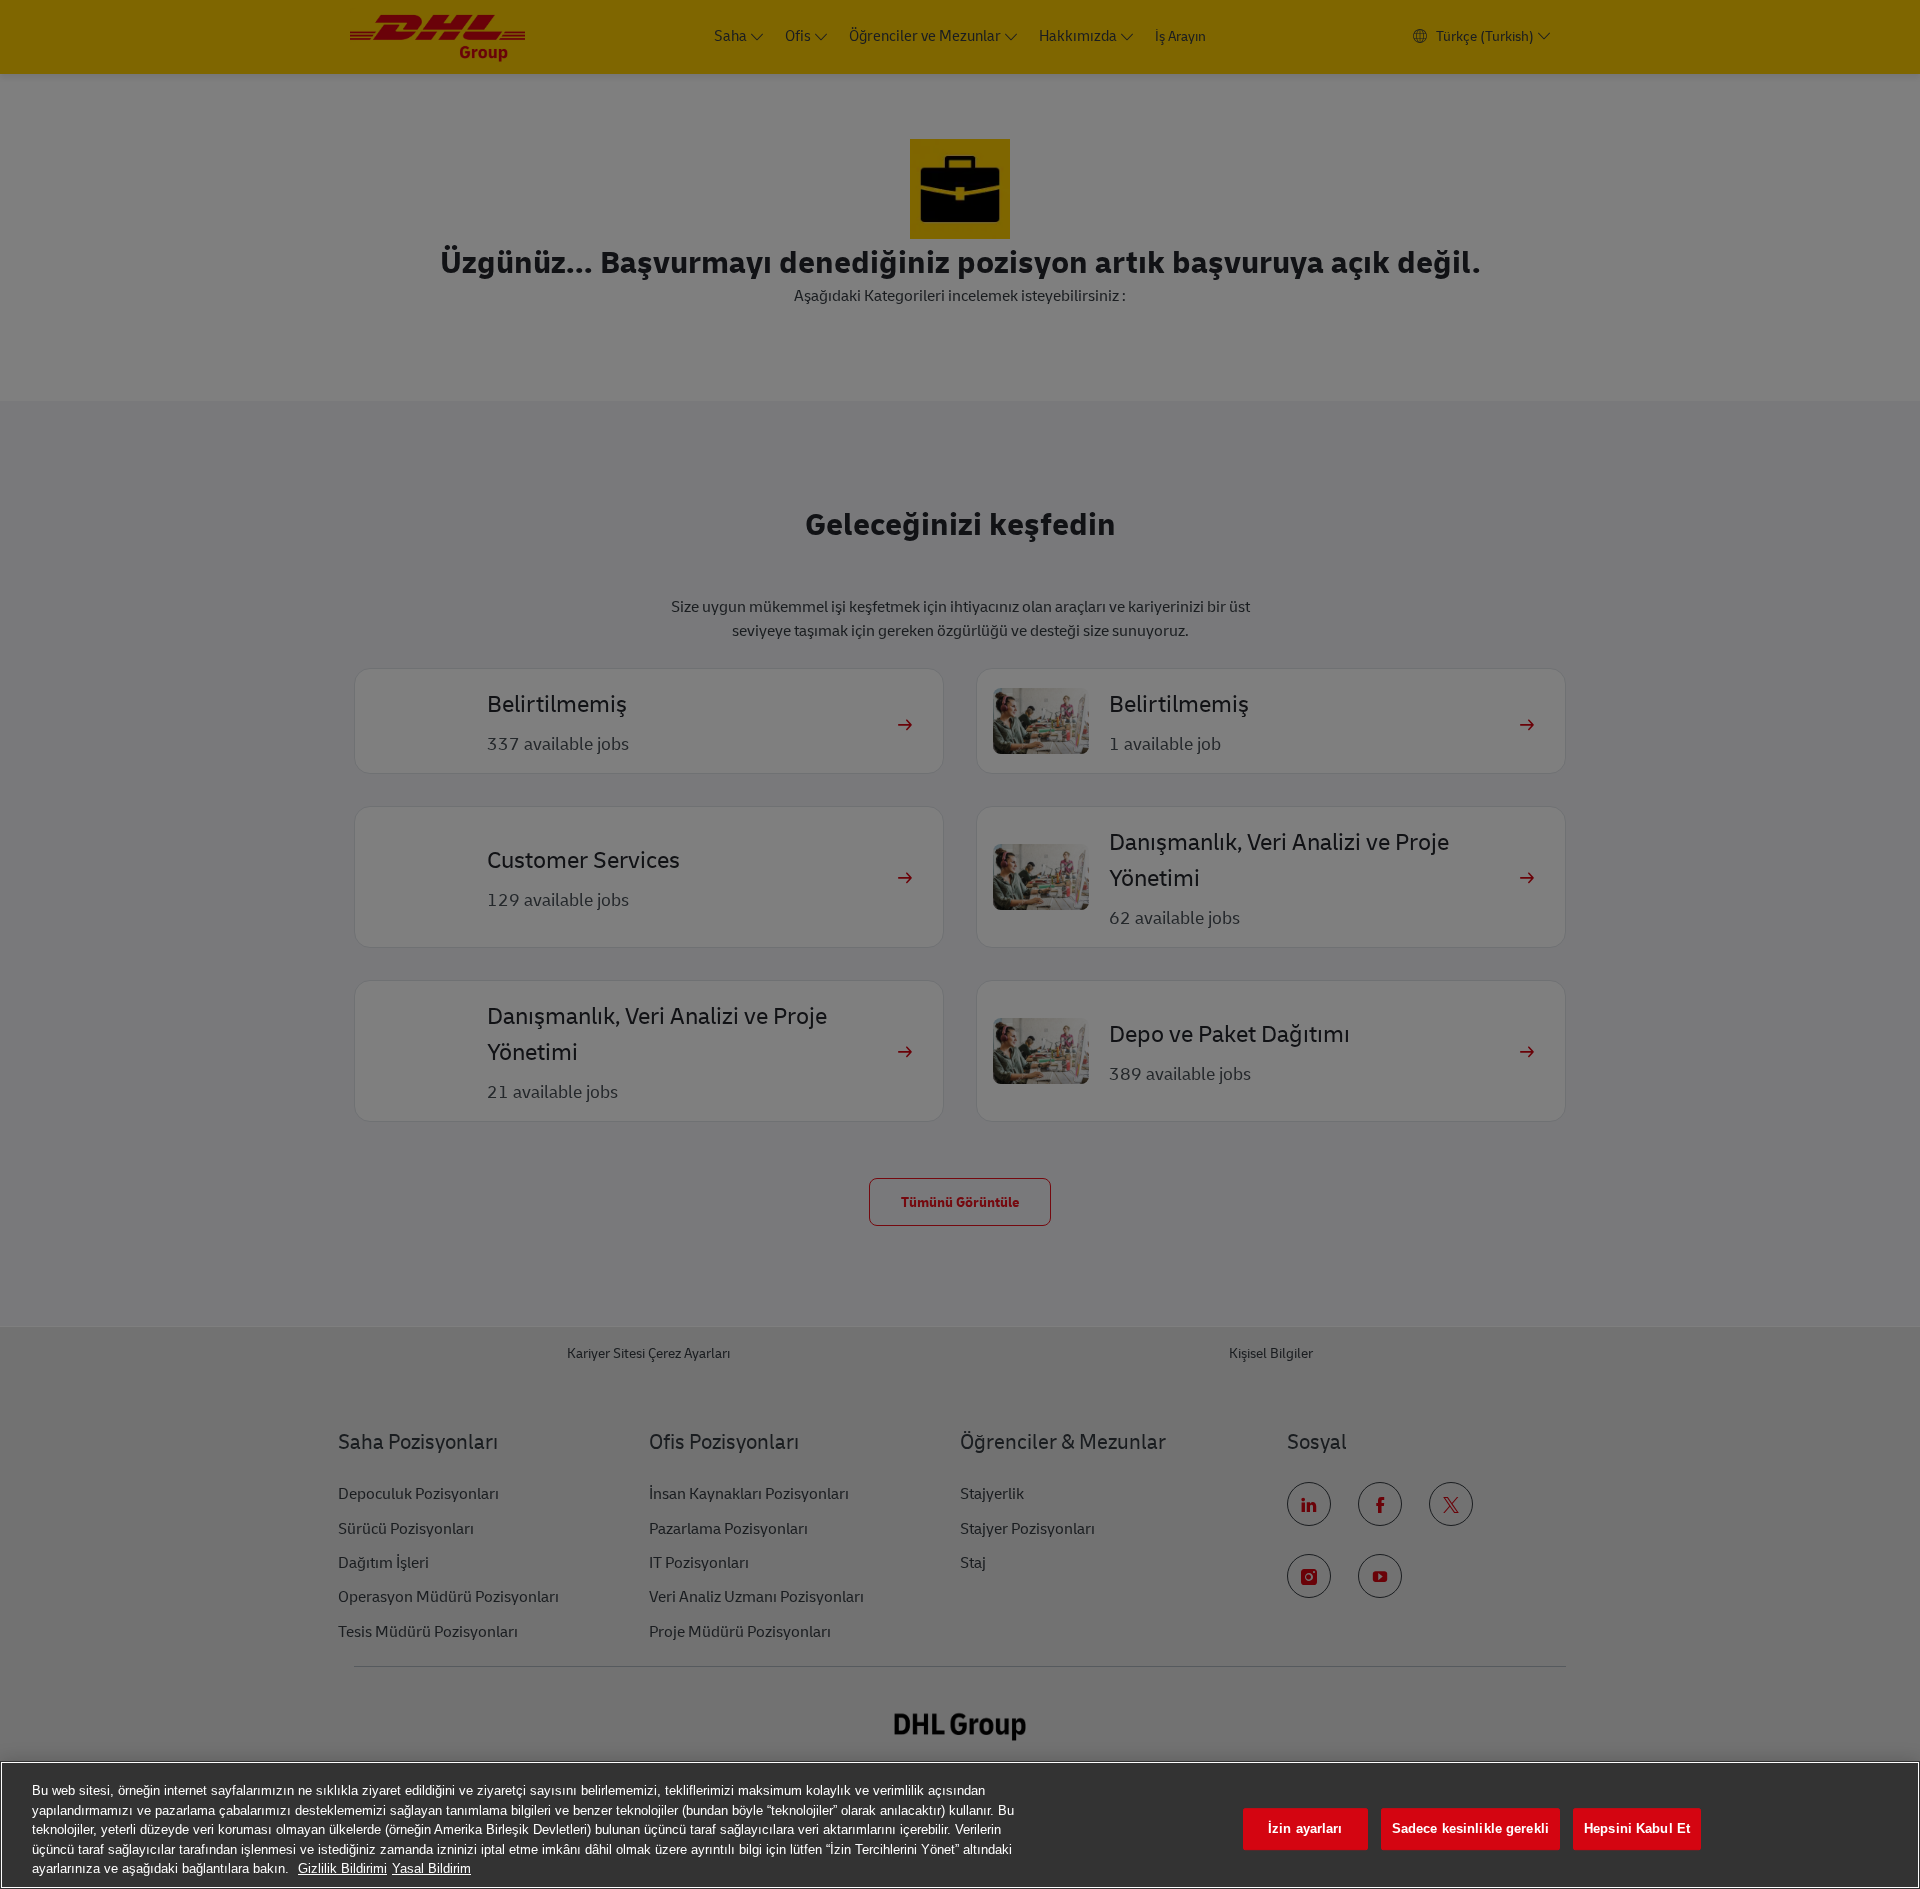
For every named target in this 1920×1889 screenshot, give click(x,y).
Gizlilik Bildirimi (342, 1868)
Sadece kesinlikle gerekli (1470, 1828)
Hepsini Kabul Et (1637, 1828)
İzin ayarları (1305, 1828)
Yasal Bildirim (431, 1868)
